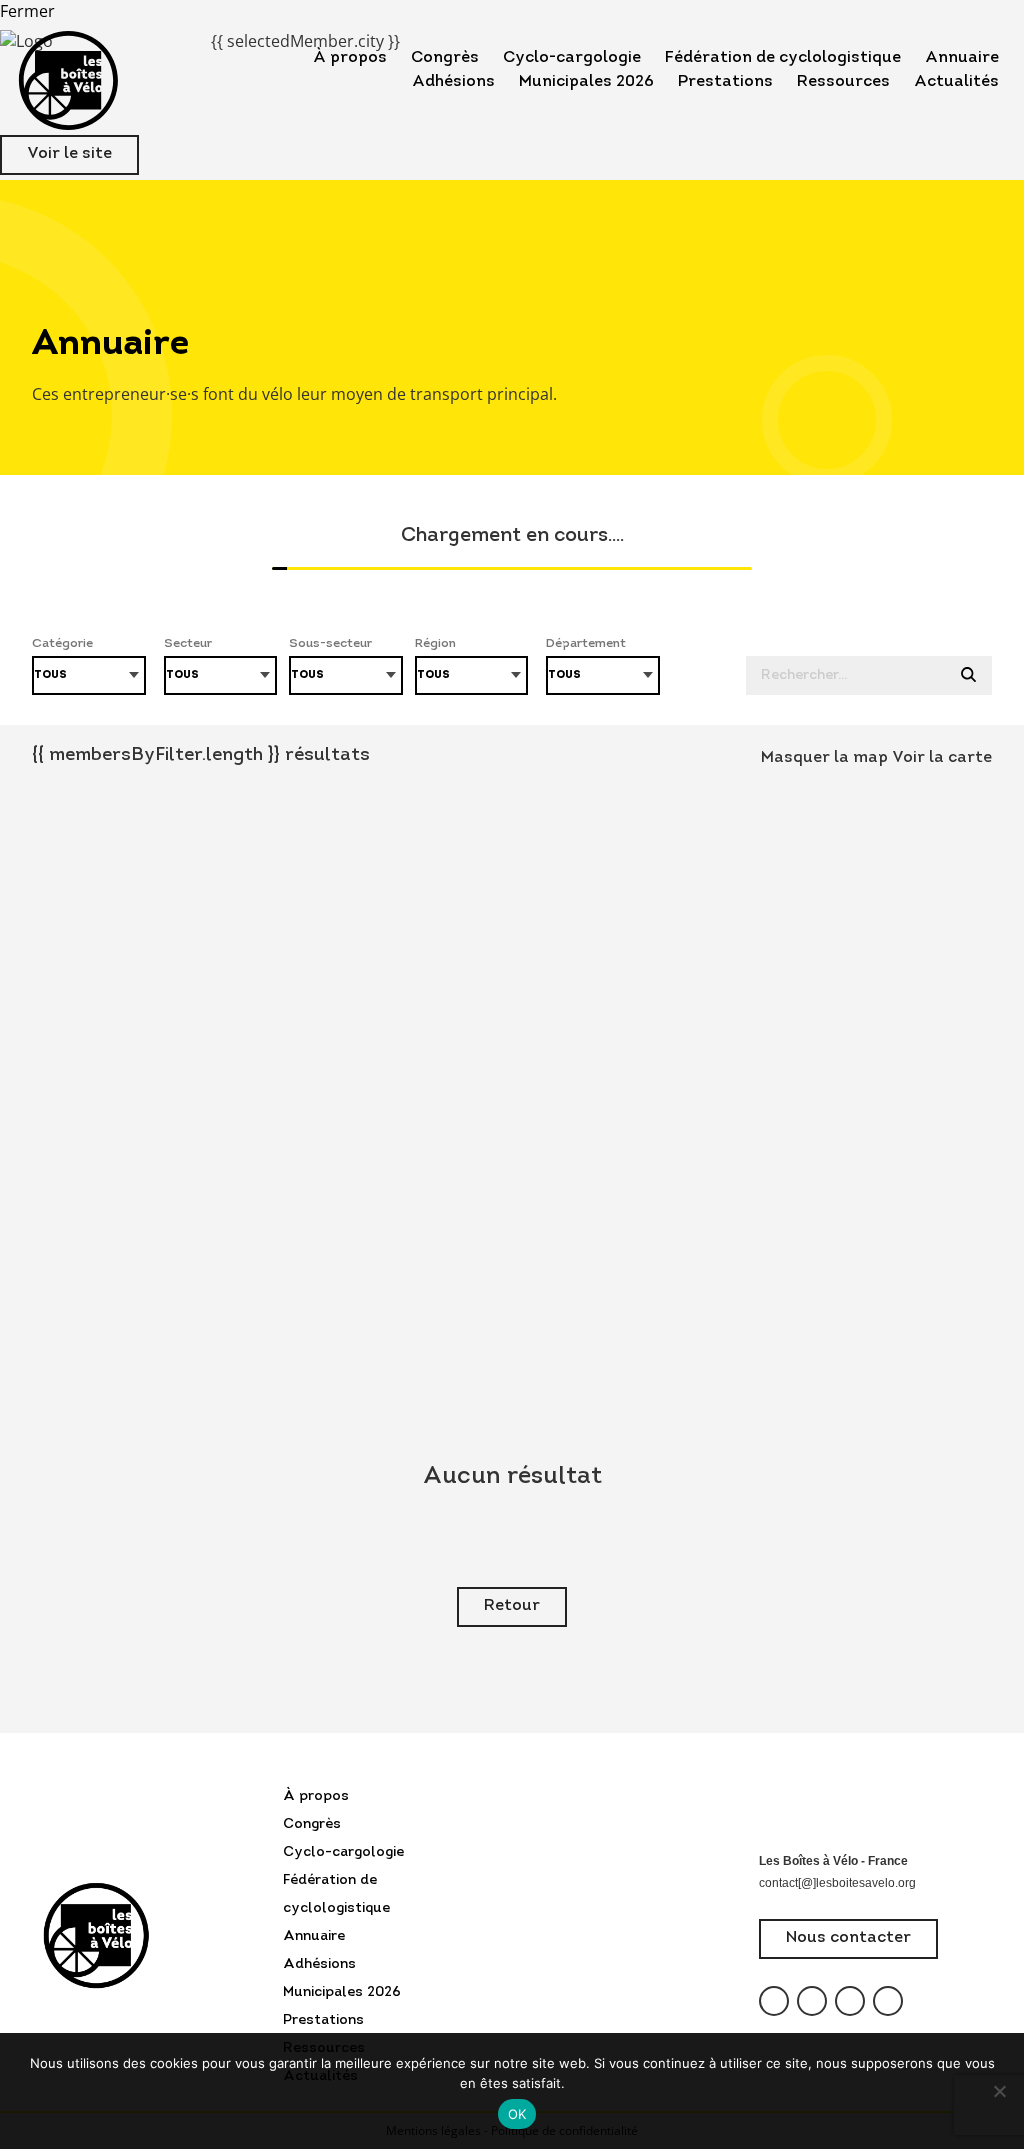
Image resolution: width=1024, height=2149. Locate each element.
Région (435, 643)
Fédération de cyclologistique (783, 58)
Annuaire (962, 58)
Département (586, 643)
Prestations (725, 82)
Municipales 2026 (586, 82)
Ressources (843, 82)
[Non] (999, 2091)
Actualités (956, 82)
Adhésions (453, 82)
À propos (350, 58)
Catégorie (62, 643)
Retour (512, 1606)
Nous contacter (848, 1938)
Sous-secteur (330, 643)
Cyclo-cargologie (572, 58)
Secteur (188, 643)
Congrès (445, 58)
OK (517, 2114)
